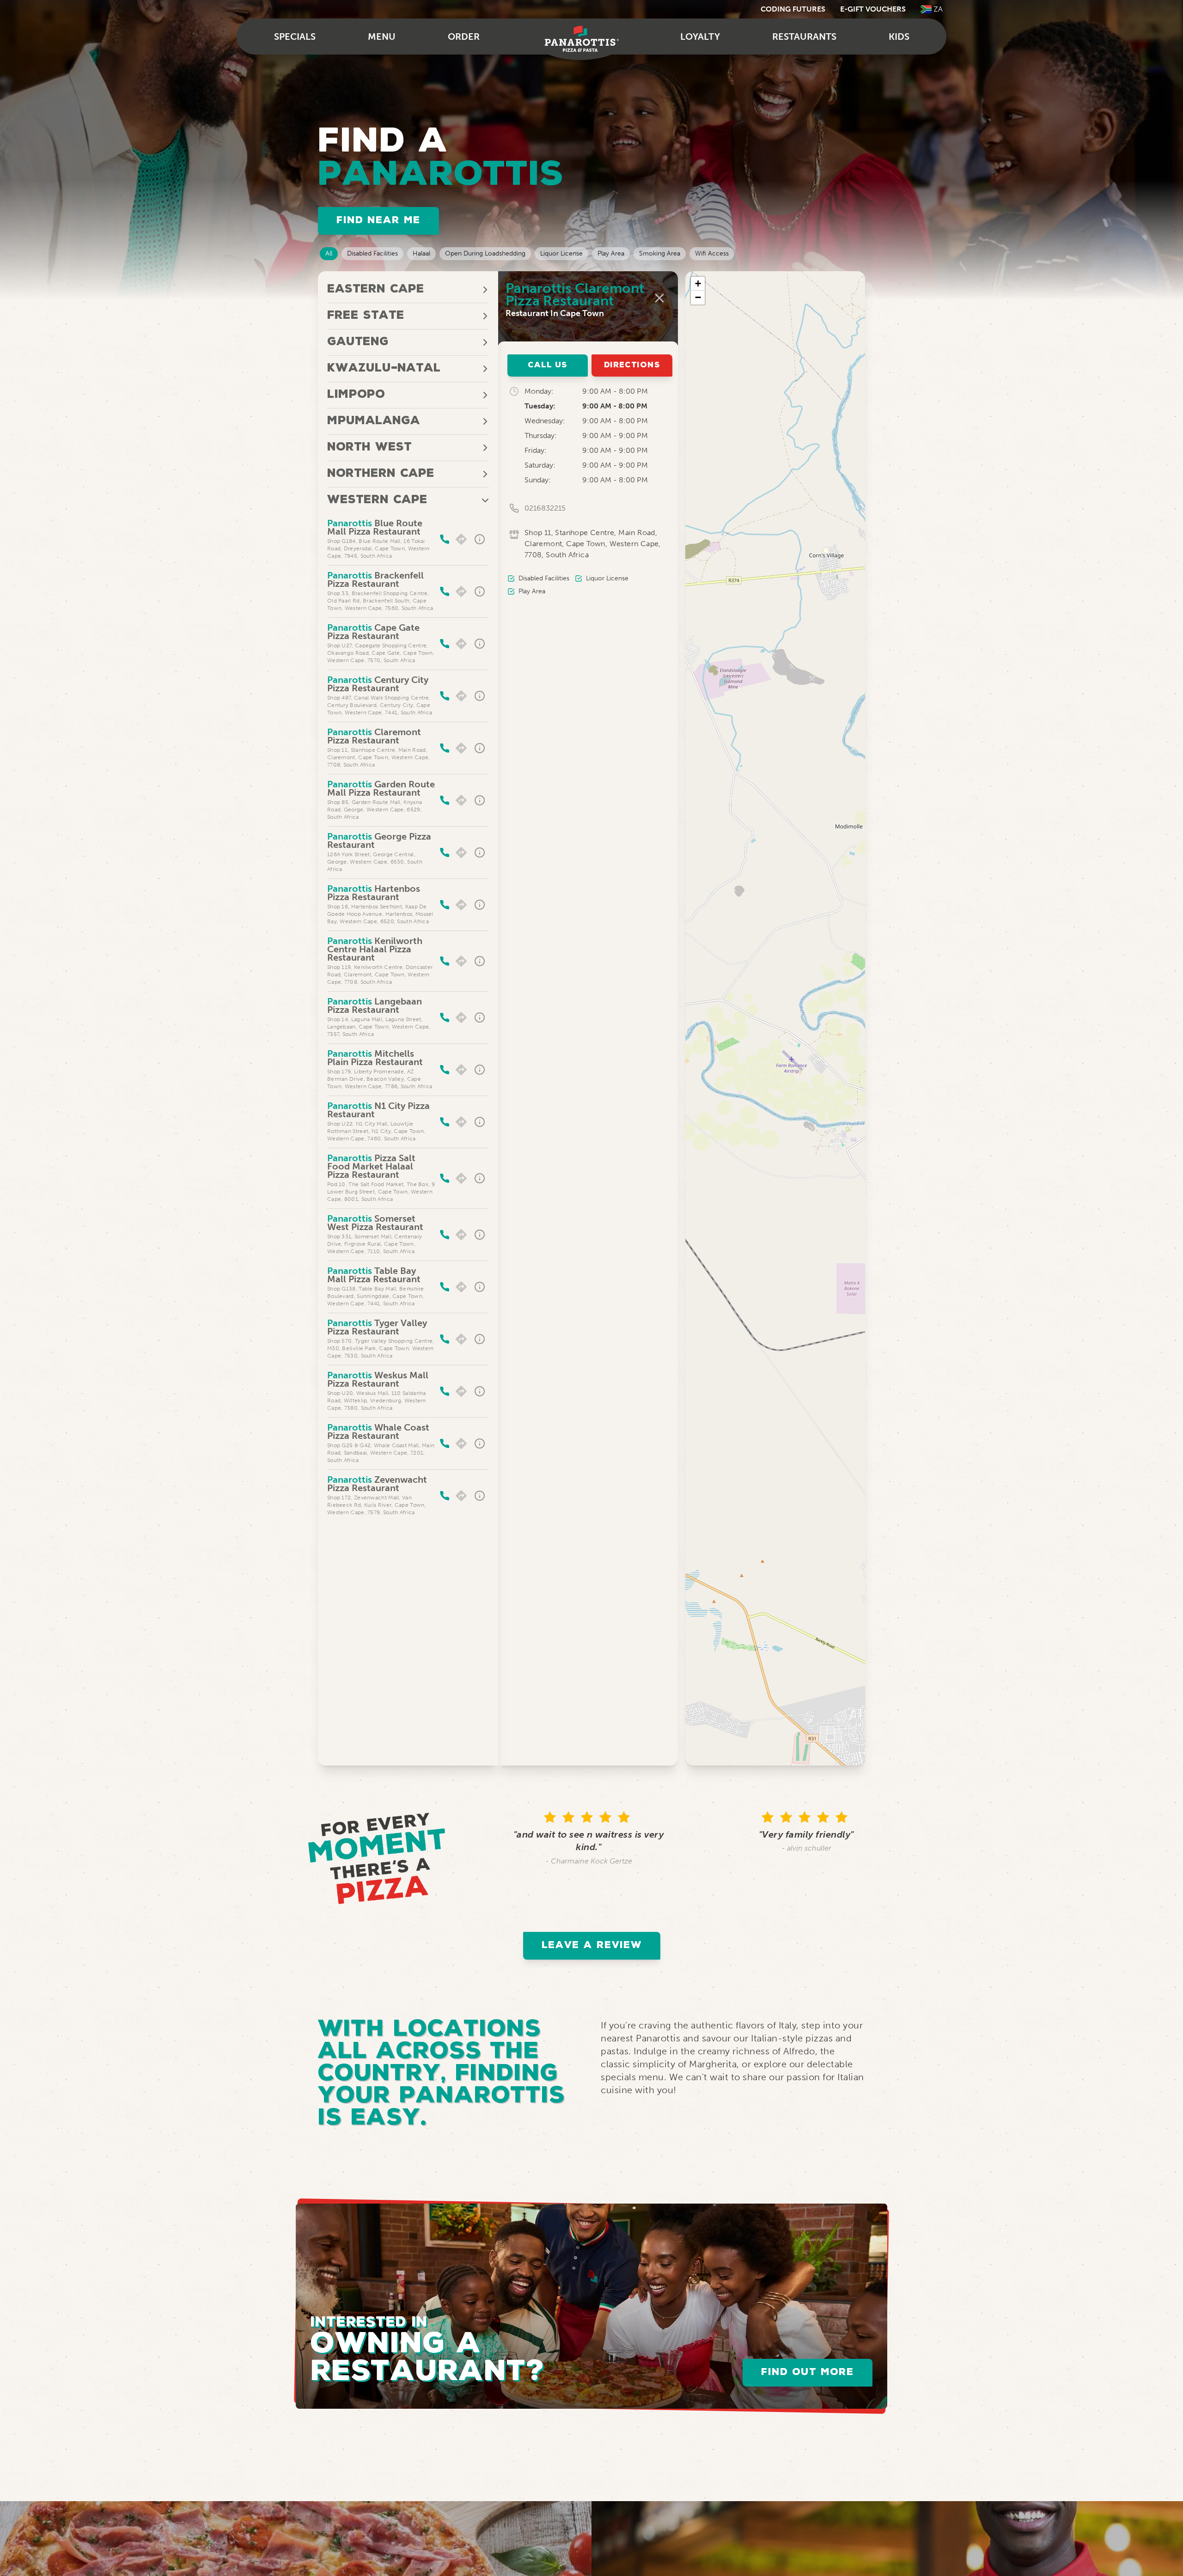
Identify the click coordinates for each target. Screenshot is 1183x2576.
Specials (295, 37)
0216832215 (545, 508)
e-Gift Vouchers (873, 9)
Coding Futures (793, 9)
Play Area (611, 253)
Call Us (548, 365)
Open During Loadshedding (485, 253)
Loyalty (700, 37)
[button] (698, 284)
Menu (382, 37)
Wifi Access (712, 253)
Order (464, 37)
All (329, 253)
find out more (808, 2372)
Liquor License (561, 253)
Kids (899, 37)
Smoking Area (660, 253)
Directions (632, 365)
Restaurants (804, 37)
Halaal (421, 253)
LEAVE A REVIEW (592, 1946)
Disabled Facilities (372, 253)
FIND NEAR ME (378, 221)
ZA (938, 9)
